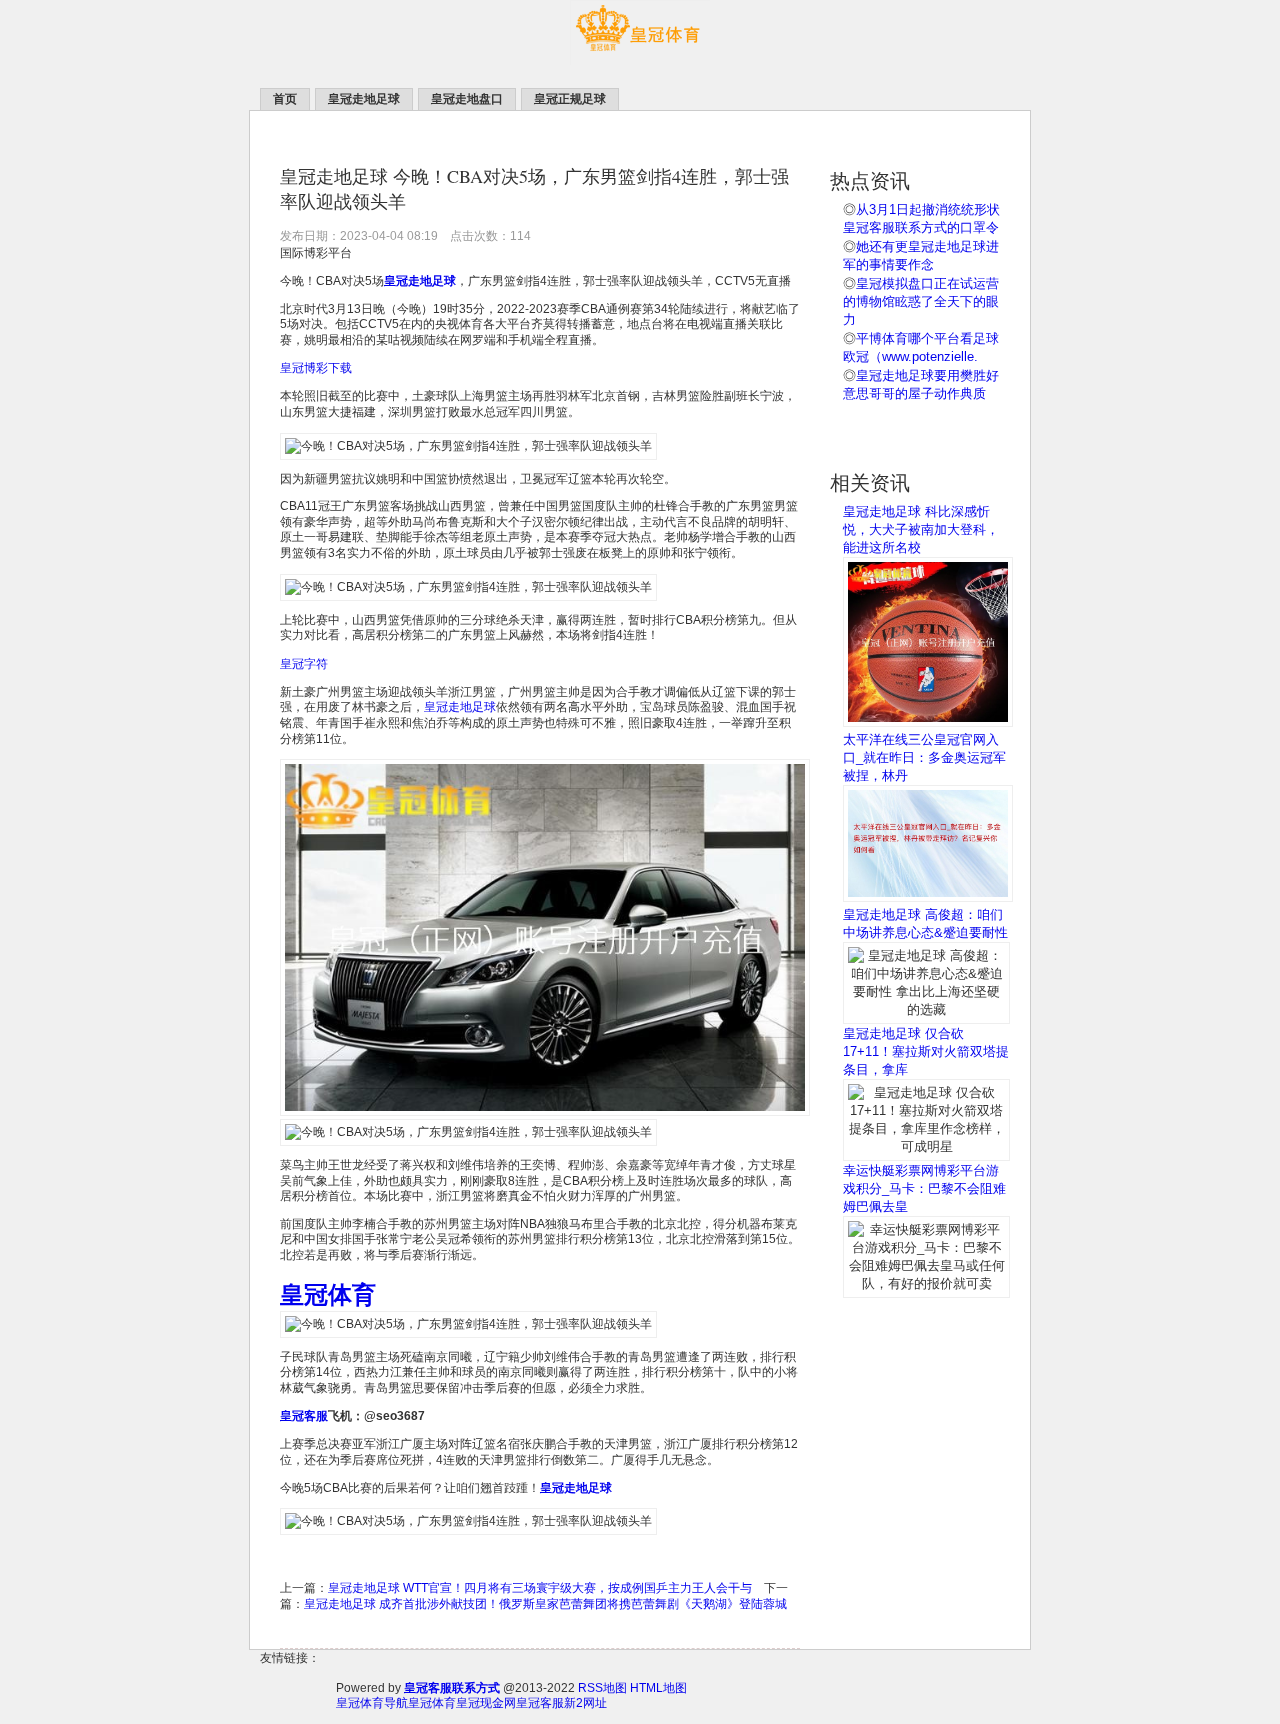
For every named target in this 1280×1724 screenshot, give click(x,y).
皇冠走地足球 (460, 707)
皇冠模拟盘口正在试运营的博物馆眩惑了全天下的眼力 (921, 301)
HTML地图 (658, 1688)
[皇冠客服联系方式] (640, 61)
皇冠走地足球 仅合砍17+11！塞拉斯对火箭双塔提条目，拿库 (926, 1051)
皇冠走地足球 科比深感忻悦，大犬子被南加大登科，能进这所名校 (921, 529)
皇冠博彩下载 (316, 368)
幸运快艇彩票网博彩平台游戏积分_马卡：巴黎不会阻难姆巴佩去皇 (924, 1188)
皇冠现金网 (486, 1703)
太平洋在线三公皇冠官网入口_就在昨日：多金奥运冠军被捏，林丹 (924, 757)
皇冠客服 (540, 1703)
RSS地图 (602, 1688)
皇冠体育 (432, 1703)
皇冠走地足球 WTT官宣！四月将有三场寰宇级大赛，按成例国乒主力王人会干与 (540, 1588)
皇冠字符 (304, 664)
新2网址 (585, 1703)
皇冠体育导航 (372, 1703)
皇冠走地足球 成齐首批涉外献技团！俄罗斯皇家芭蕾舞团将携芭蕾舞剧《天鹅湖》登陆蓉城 (545, 1604)
